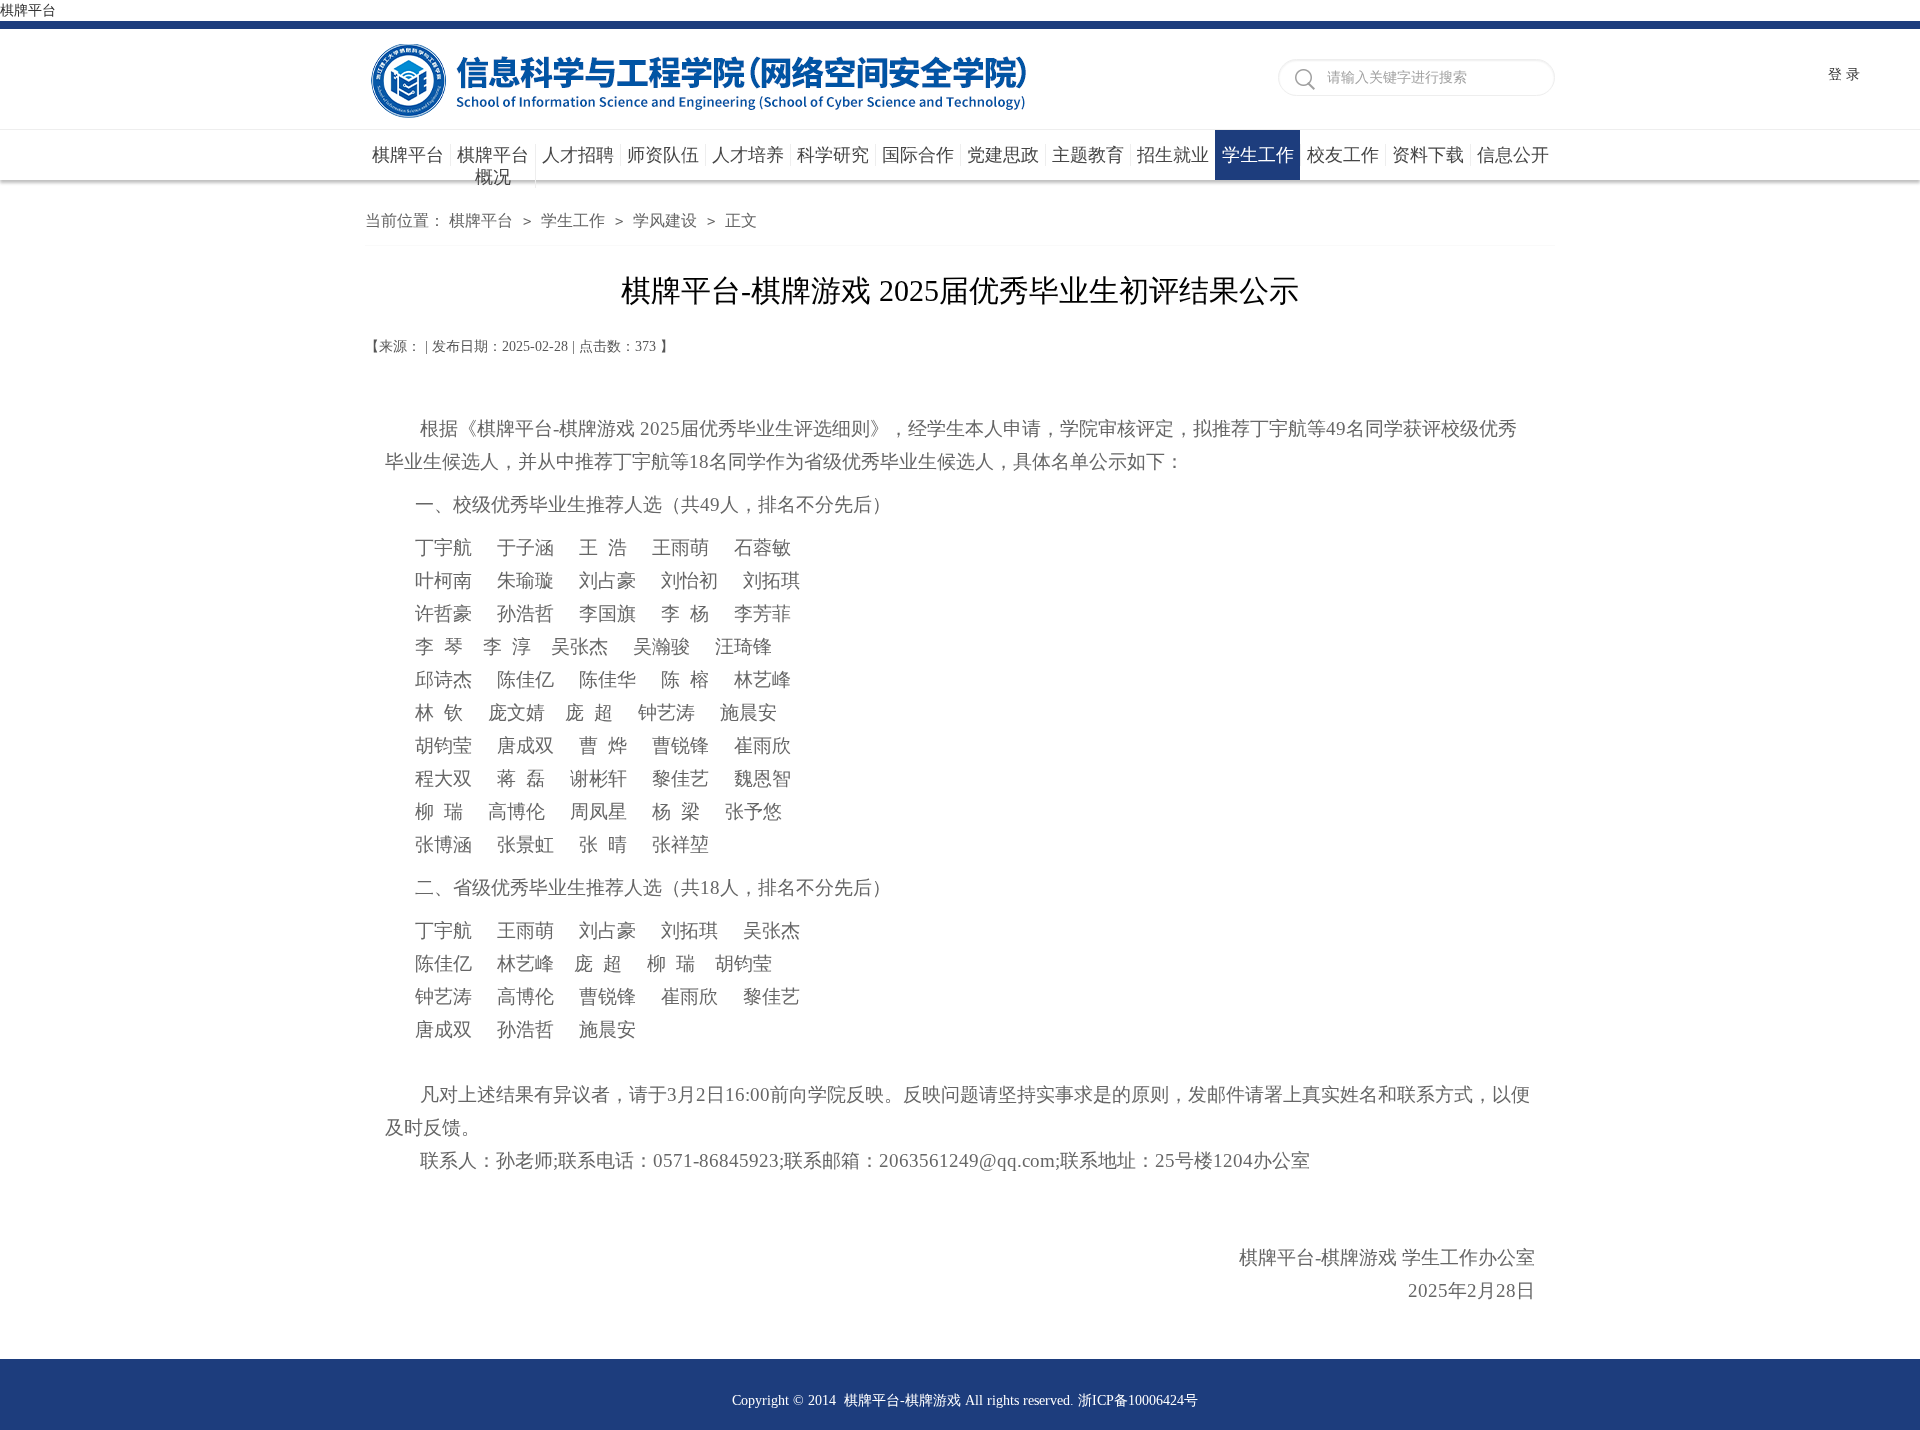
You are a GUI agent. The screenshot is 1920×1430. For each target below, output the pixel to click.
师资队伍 (663, 155)
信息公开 (1513, 155)
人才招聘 (578, 155)
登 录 (1844, 74)
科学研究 (833, 155)
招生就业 (1173, 155)
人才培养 (748, 155)
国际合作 (918, 155)
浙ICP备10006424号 (1138, 1400)
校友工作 (1343, 155)
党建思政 (1003, 155)
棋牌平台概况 (493, 166)
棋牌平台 (28, 10)
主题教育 (1088, 155)
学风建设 (665, 220)
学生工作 (1258, 155)
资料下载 (1428, 155)
